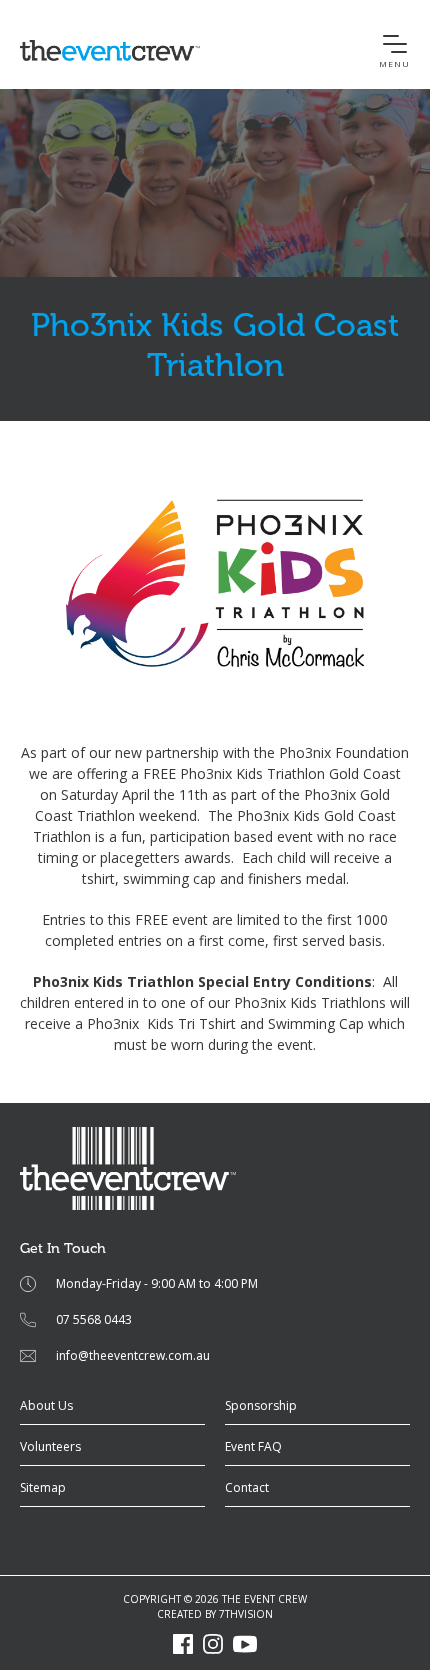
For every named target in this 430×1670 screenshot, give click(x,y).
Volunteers (50, 1446)
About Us (46, 1405)
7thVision (246, 1614)
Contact (247, 1487)
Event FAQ (253, 1446)
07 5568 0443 (94, 1320)
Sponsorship (261, 1405)
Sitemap (43, 1487)
